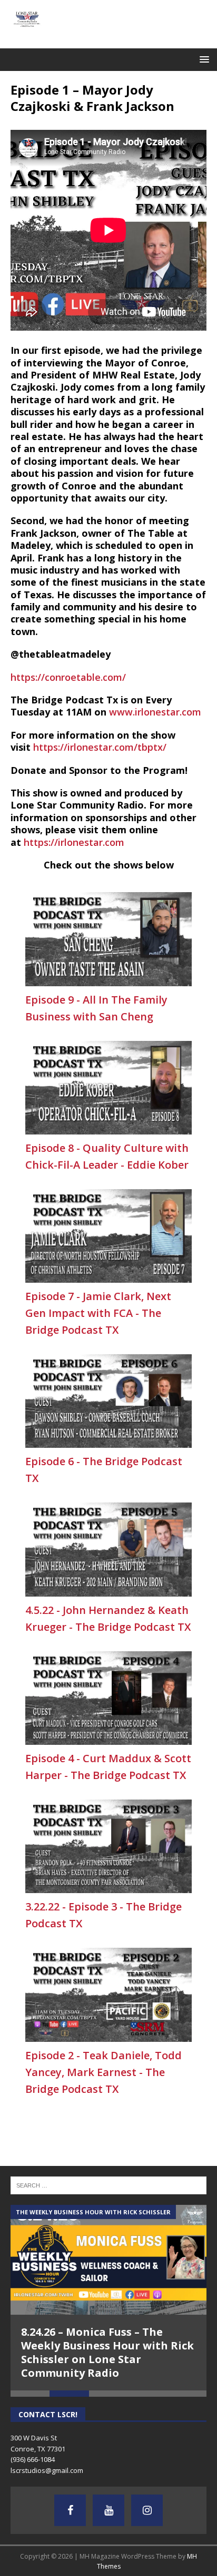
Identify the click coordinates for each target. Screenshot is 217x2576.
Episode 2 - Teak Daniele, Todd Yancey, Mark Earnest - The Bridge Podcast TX (103, 2072)
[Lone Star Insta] (147, 2510)
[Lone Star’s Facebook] (70, 2510)
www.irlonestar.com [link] (155, 712)
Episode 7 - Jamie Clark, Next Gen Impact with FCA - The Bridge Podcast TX (98, 1313)
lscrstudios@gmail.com (47, 2470)
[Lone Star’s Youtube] (108, 2510)
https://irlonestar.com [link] (74, 842)
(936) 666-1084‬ (33, 2459)
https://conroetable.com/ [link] (68, 677)
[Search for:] (108, 2184)
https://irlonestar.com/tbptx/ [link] (100, 747)
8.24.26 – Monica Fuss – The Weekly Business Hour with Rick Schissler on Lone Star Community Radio (107, 2352)
